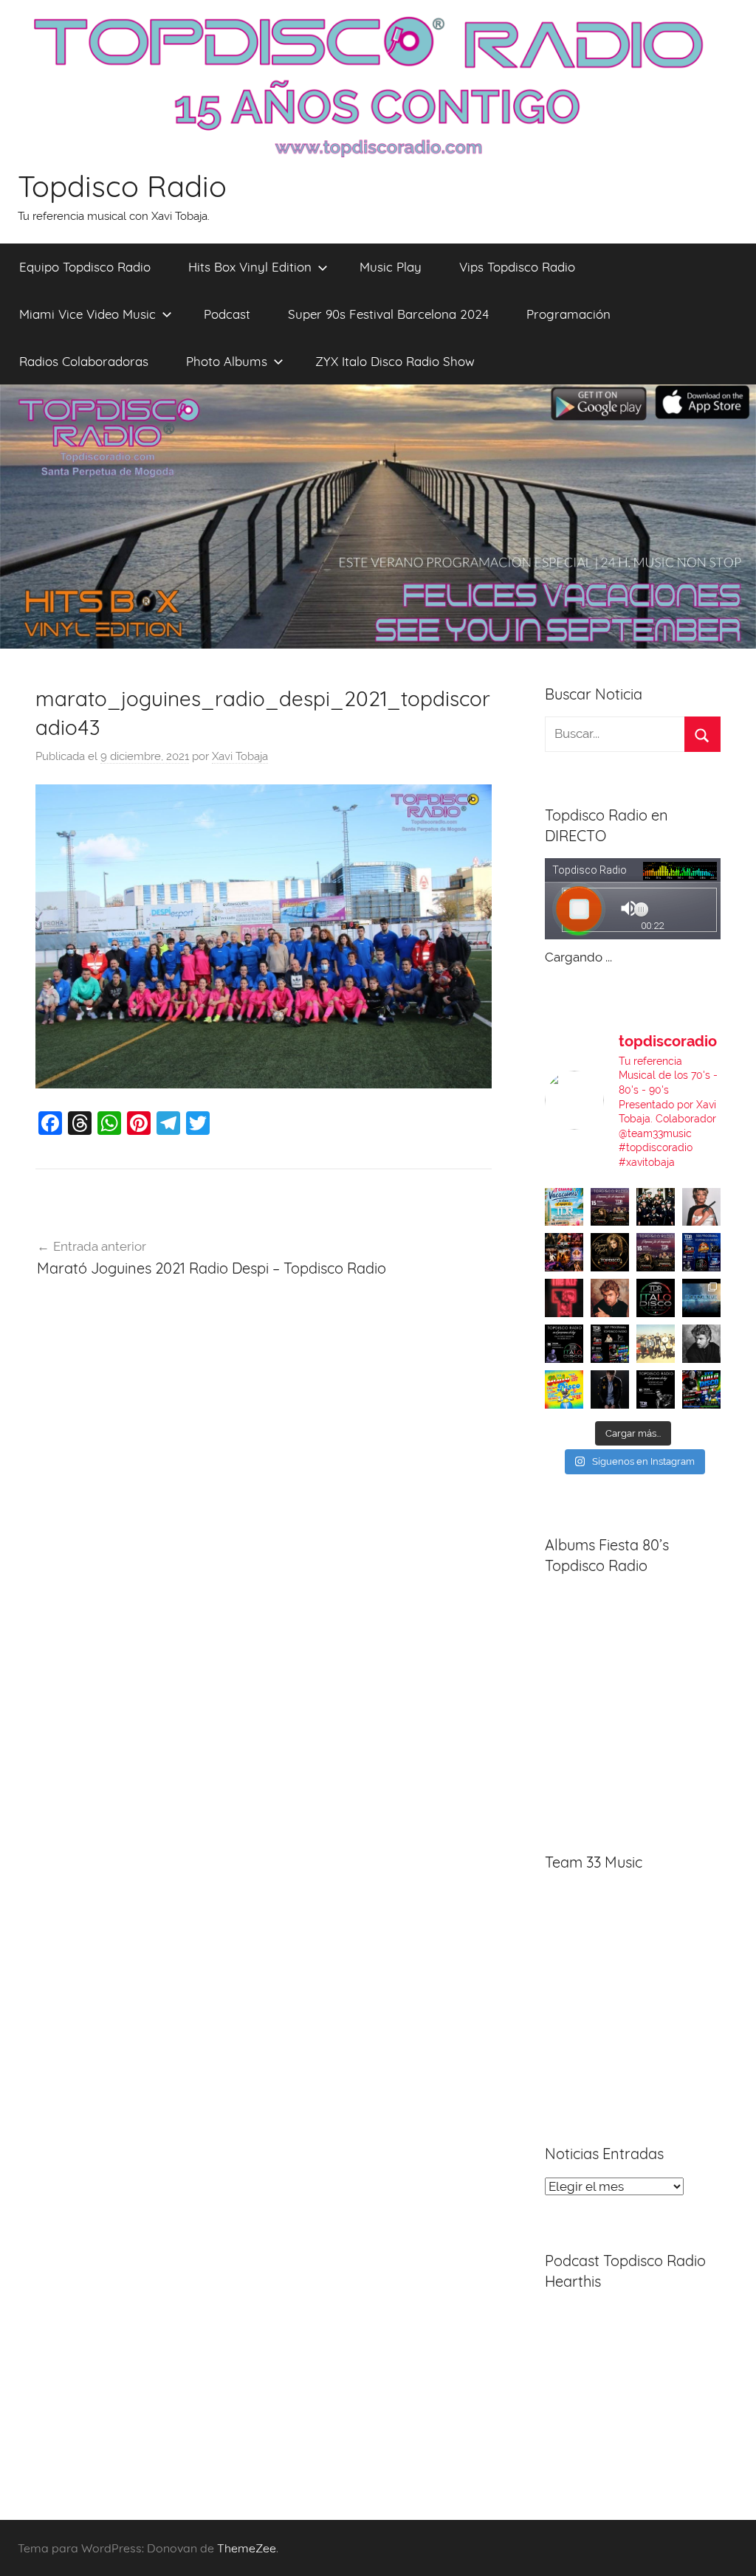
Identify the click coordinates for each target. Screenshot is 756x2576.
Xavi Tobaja (240, 756)
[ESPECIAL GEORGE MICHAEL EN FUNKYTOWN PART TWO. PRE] (610, 1298)
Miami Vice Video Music (87, 314)
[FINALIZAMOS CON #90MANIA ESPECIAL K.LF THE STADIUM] (564, 1298)
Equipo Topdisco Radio (85, 267)
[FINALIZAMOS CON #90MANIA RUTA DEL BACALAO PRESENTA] (656, 1344)
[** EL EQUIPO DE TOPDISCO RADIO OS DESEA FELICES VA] (564, 1207)
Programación (568, 314)
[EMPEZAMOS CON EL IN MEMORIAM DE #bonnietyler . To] (610, 1252)
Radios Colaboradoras (84, 361)
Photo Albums (227, 361)
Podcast (227, 314)
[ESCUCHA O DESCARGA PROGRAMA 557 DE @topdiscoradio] (610, 1344)
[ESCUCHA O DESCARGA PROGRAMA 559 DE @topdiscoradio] (610, 1207)
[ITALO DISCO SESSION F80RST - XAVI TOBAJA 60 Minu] (656, 1298)
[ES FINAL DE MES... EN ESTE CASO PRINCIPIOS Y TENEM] (701, 1389)
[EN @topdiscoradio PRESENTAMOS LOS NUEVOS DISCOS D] (564, 1344)
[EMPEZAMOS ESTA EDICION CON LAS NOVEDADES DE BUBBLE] (610, 1389)
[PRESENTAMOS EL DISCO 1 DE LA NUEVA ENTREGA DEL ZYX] (564, 1389)
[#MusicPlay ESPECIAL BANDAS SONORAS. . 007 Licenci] (564, 1252)
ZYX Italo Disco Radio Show (395, 361)
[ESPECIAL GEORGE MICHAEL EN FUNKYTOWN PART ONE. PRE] (701, 1344)
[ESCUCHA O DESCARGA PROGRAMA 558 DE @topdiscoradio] (701, 1252)
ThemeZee (247, 2548)
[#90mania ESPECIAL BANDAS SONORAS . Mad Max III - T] (656, 1207)
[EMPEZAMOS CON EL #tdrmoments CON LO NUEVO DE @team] (701, 1298)
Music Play (391, 267)
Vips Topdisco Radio (517, 267)
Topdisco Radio (122, 186)
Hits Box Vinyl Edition (250, 267)
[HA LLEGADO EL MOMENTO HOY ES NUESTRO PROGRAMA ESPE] (656, 1252)
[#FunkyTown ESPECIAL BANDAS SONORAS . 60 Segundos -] (701, 1207)
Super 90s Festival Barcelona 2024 (388, 314)
